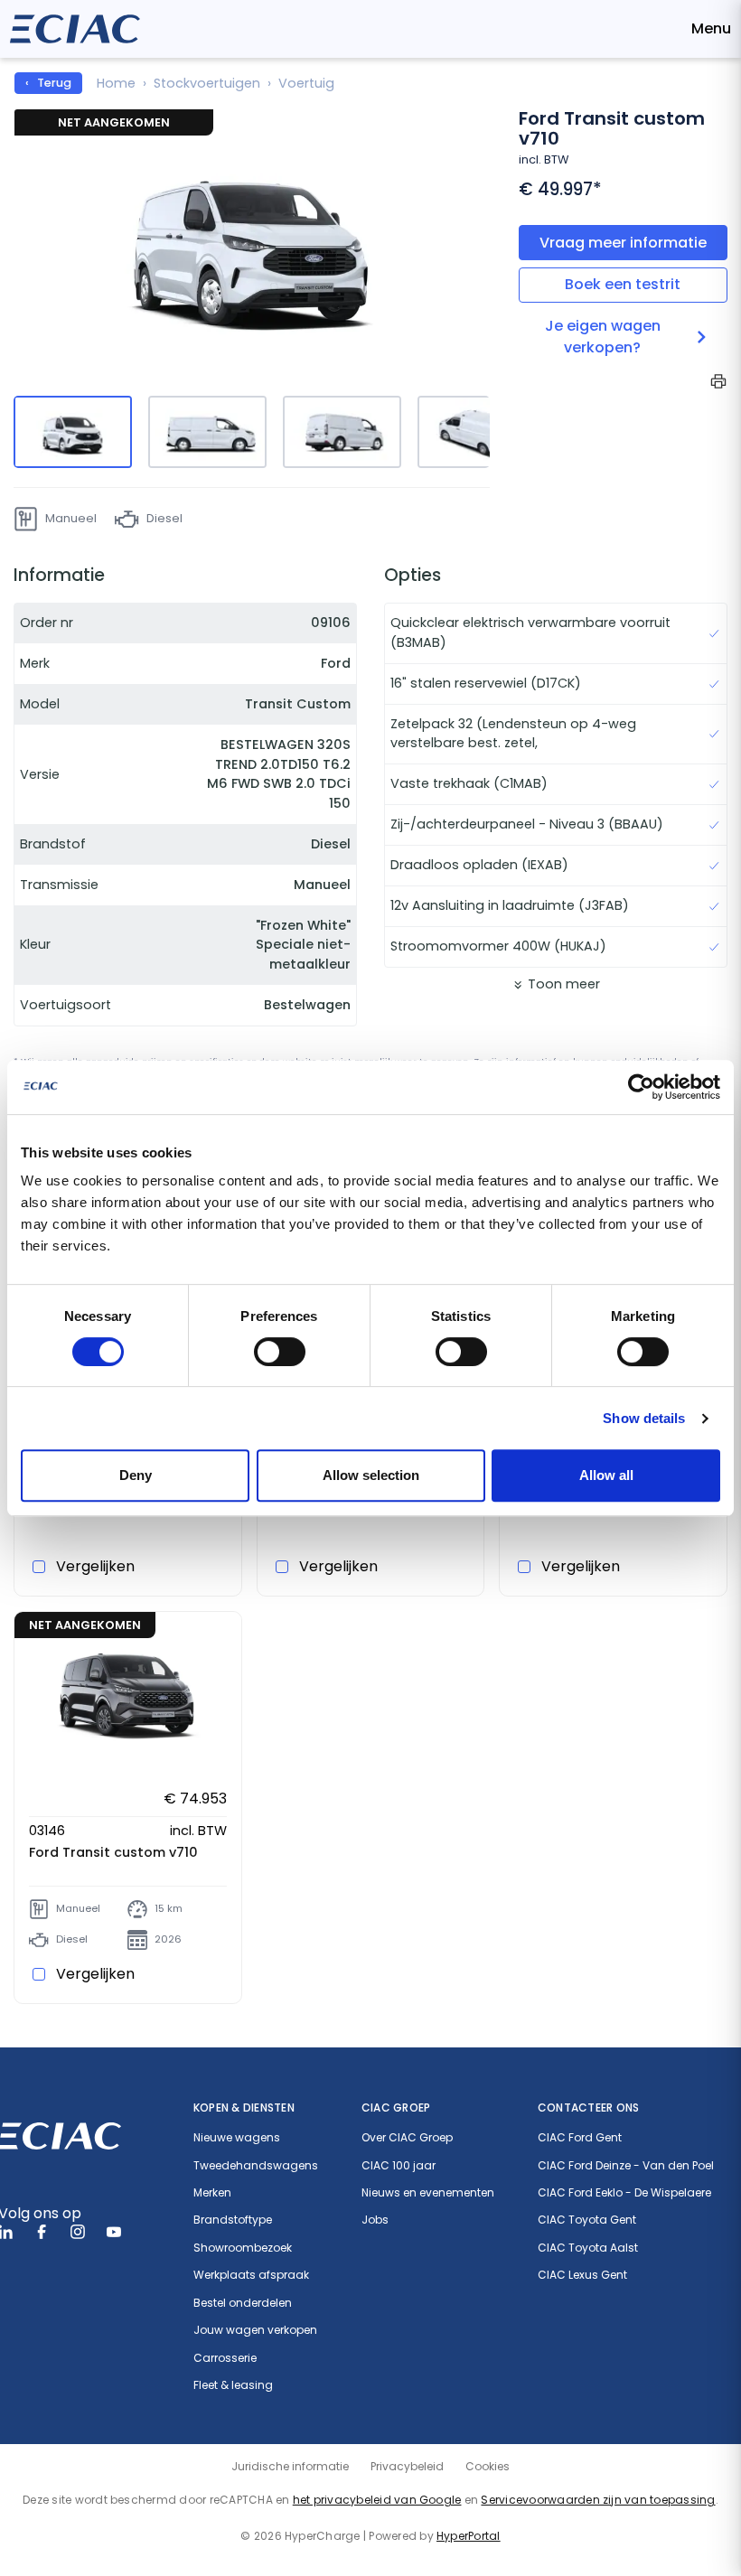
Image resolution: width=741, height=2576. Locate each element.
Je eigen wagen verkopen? (603, 337)
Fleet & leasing (233, 2385)
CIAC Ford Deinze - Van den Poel (626, 2166)
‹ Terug (48, 83)
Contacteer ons (588, 2108)
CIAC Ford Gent (580, 2138)
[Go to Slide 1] (73, 432)
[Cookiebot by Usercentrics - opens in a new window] (641, 1087)
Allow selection (371, 1475)
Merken (212, 2193)
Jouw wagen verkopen (255, 2330)
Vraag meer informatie (623, 243)
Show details (644, 1418)
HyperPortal (469, 2536)
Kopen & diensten (244, 2108)
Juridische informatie (290, 2466)
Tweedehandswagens (256, 2166)
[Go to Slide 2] (207, 432)
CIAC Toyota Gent (587, 2220)
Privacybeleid (407, 2466)
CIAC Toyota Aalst (588, 2248)
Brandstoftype (233, 2220)
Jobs (375, 2220)
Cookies (488, 2466)
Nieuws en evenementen (428, 2193)
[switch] (280, 1352)
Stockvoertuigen (207, 83)
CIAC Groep (396, 2108)
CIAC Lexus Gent (582, 2275)
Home (116, 83)
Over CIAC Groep (407, 2138)
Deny (136, 1475)
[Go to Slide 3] (342, 432)
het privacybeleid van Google (377, 2500)
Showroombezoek (243, 2248)
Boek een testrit (623, 284)
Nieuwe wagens (237, 2138)
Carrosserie (225, 2358)
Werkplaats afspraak (251, 2275)
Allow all (606, 1475)
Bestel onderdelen (243, 2303)
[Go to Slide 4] (477, 432)
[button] (252, 250)
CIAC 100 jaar (399, 2166)
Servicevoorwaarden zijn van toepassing (598, 2500)
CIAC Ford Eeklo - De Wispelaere (624, 2193)
